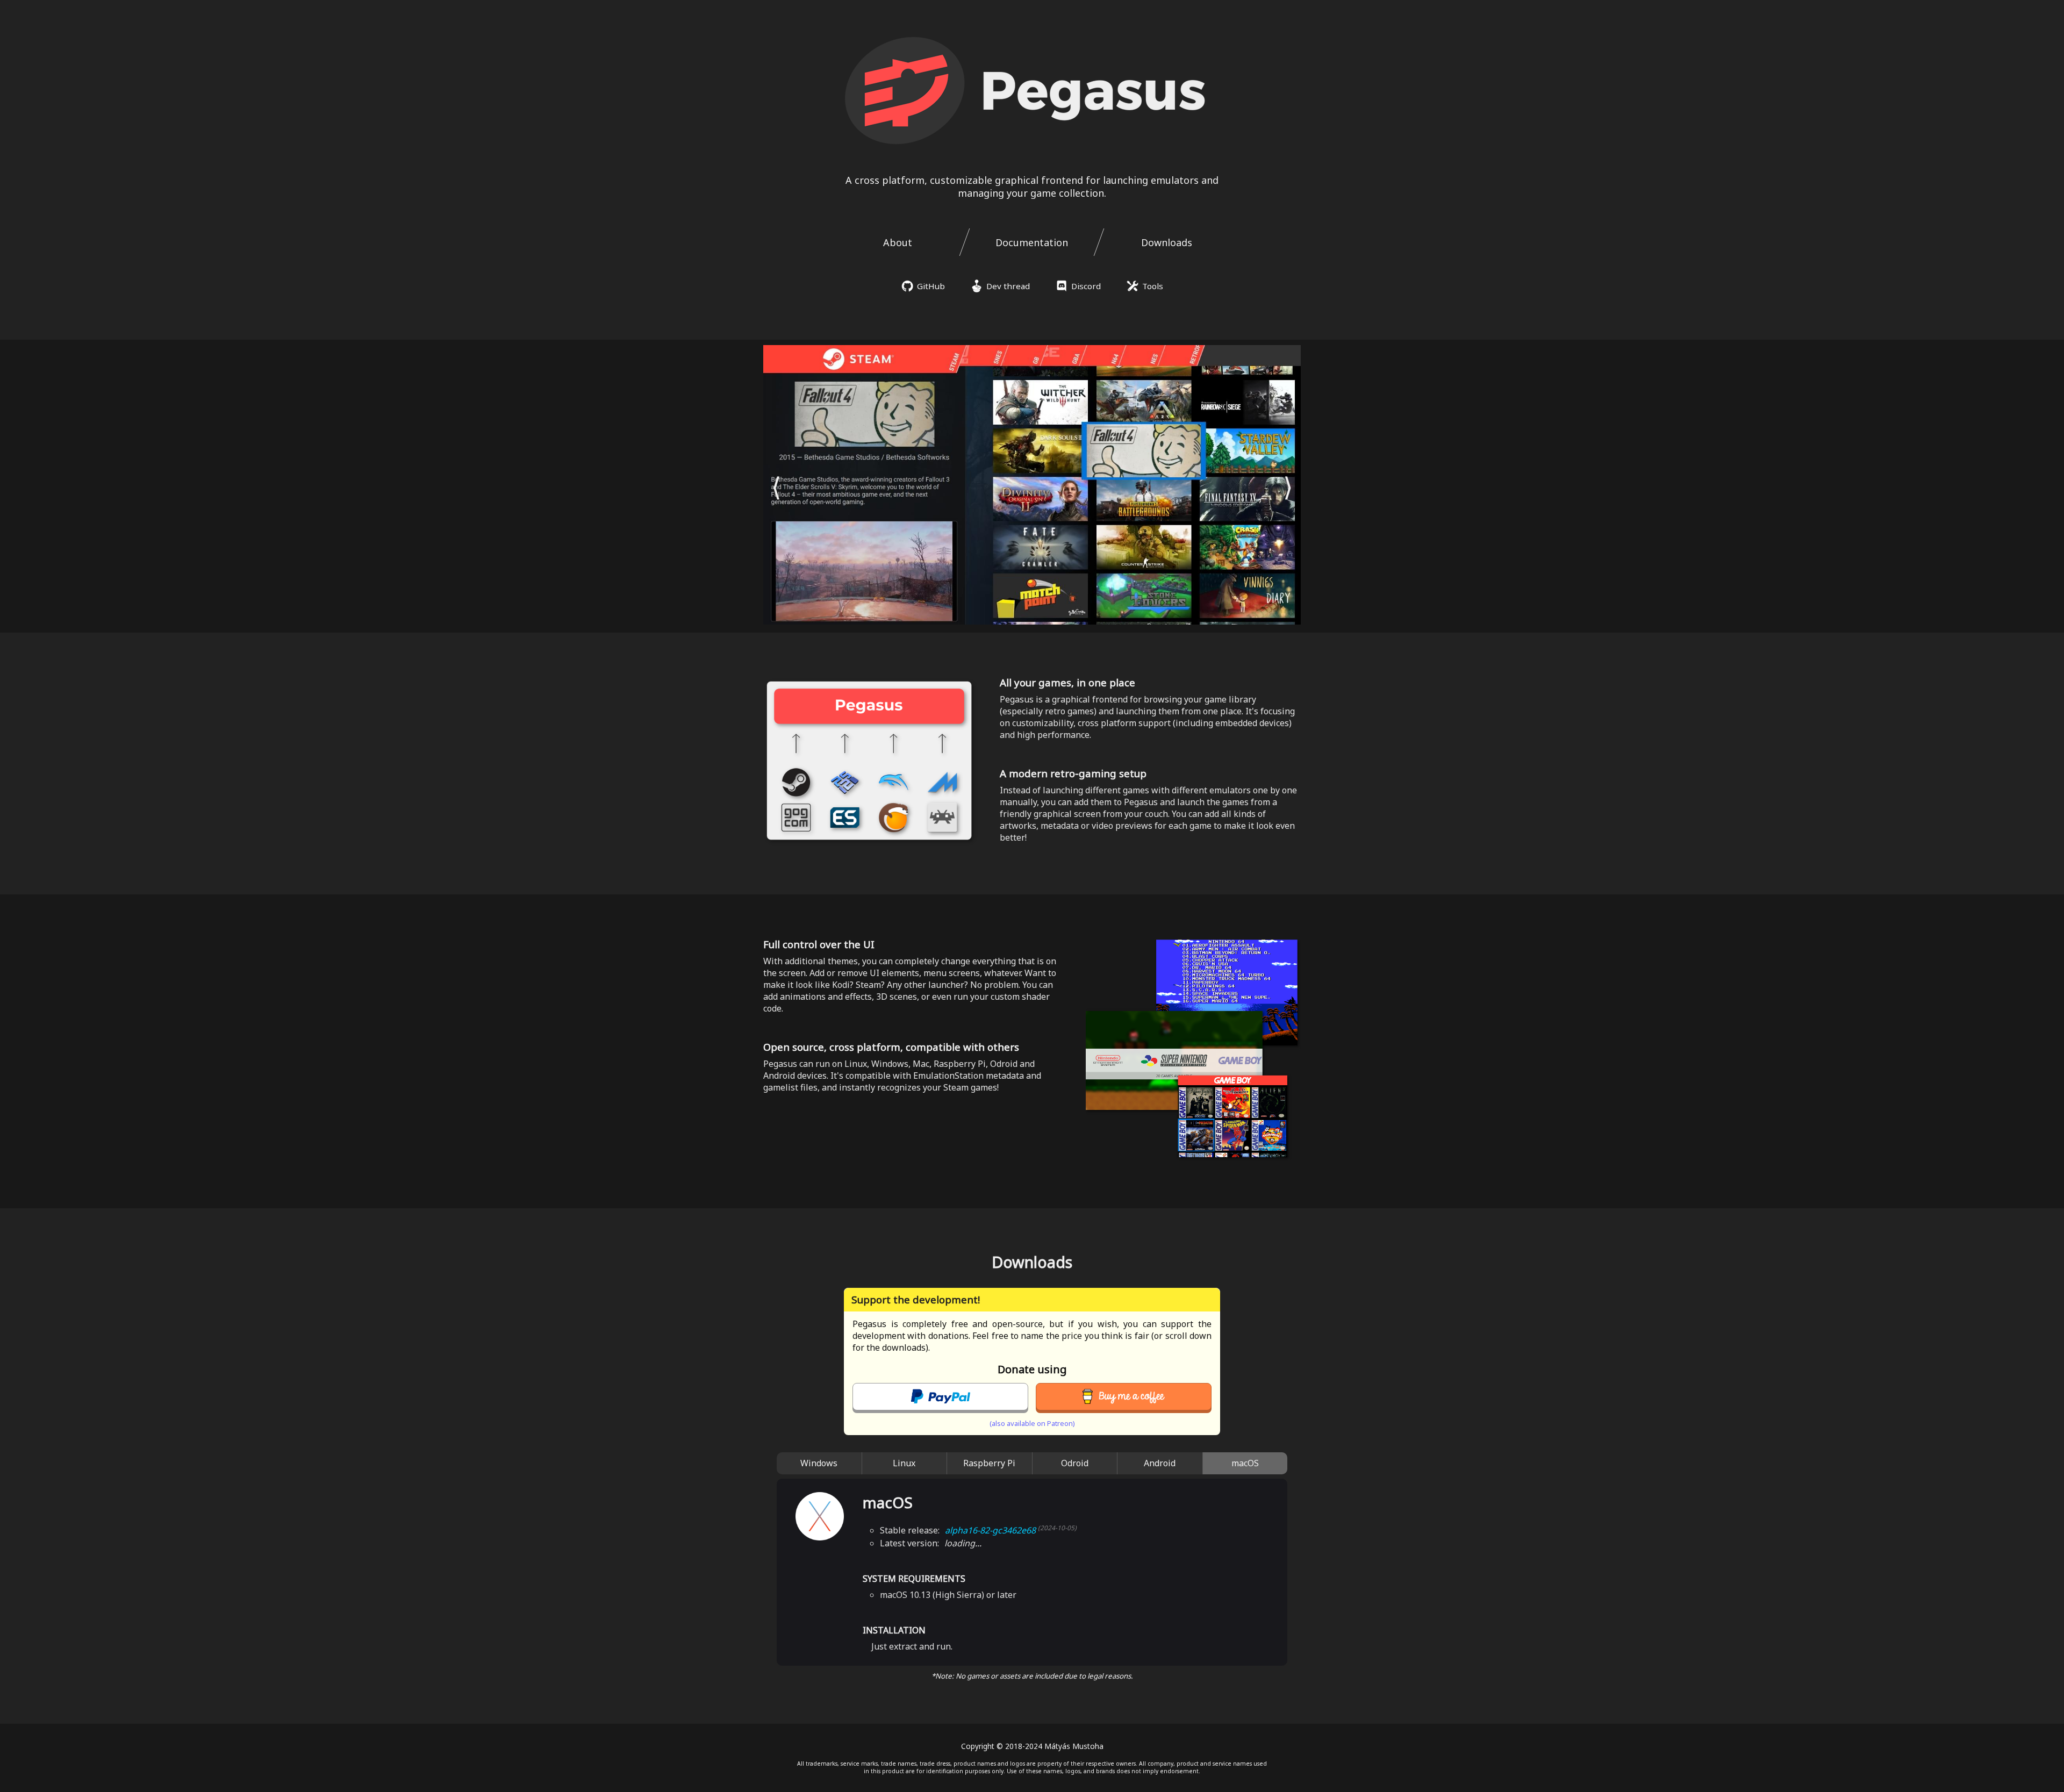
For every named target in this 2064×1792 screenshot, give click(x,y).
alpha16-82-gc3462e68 (1011, 1530)
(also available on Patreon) (1032, 1423)
